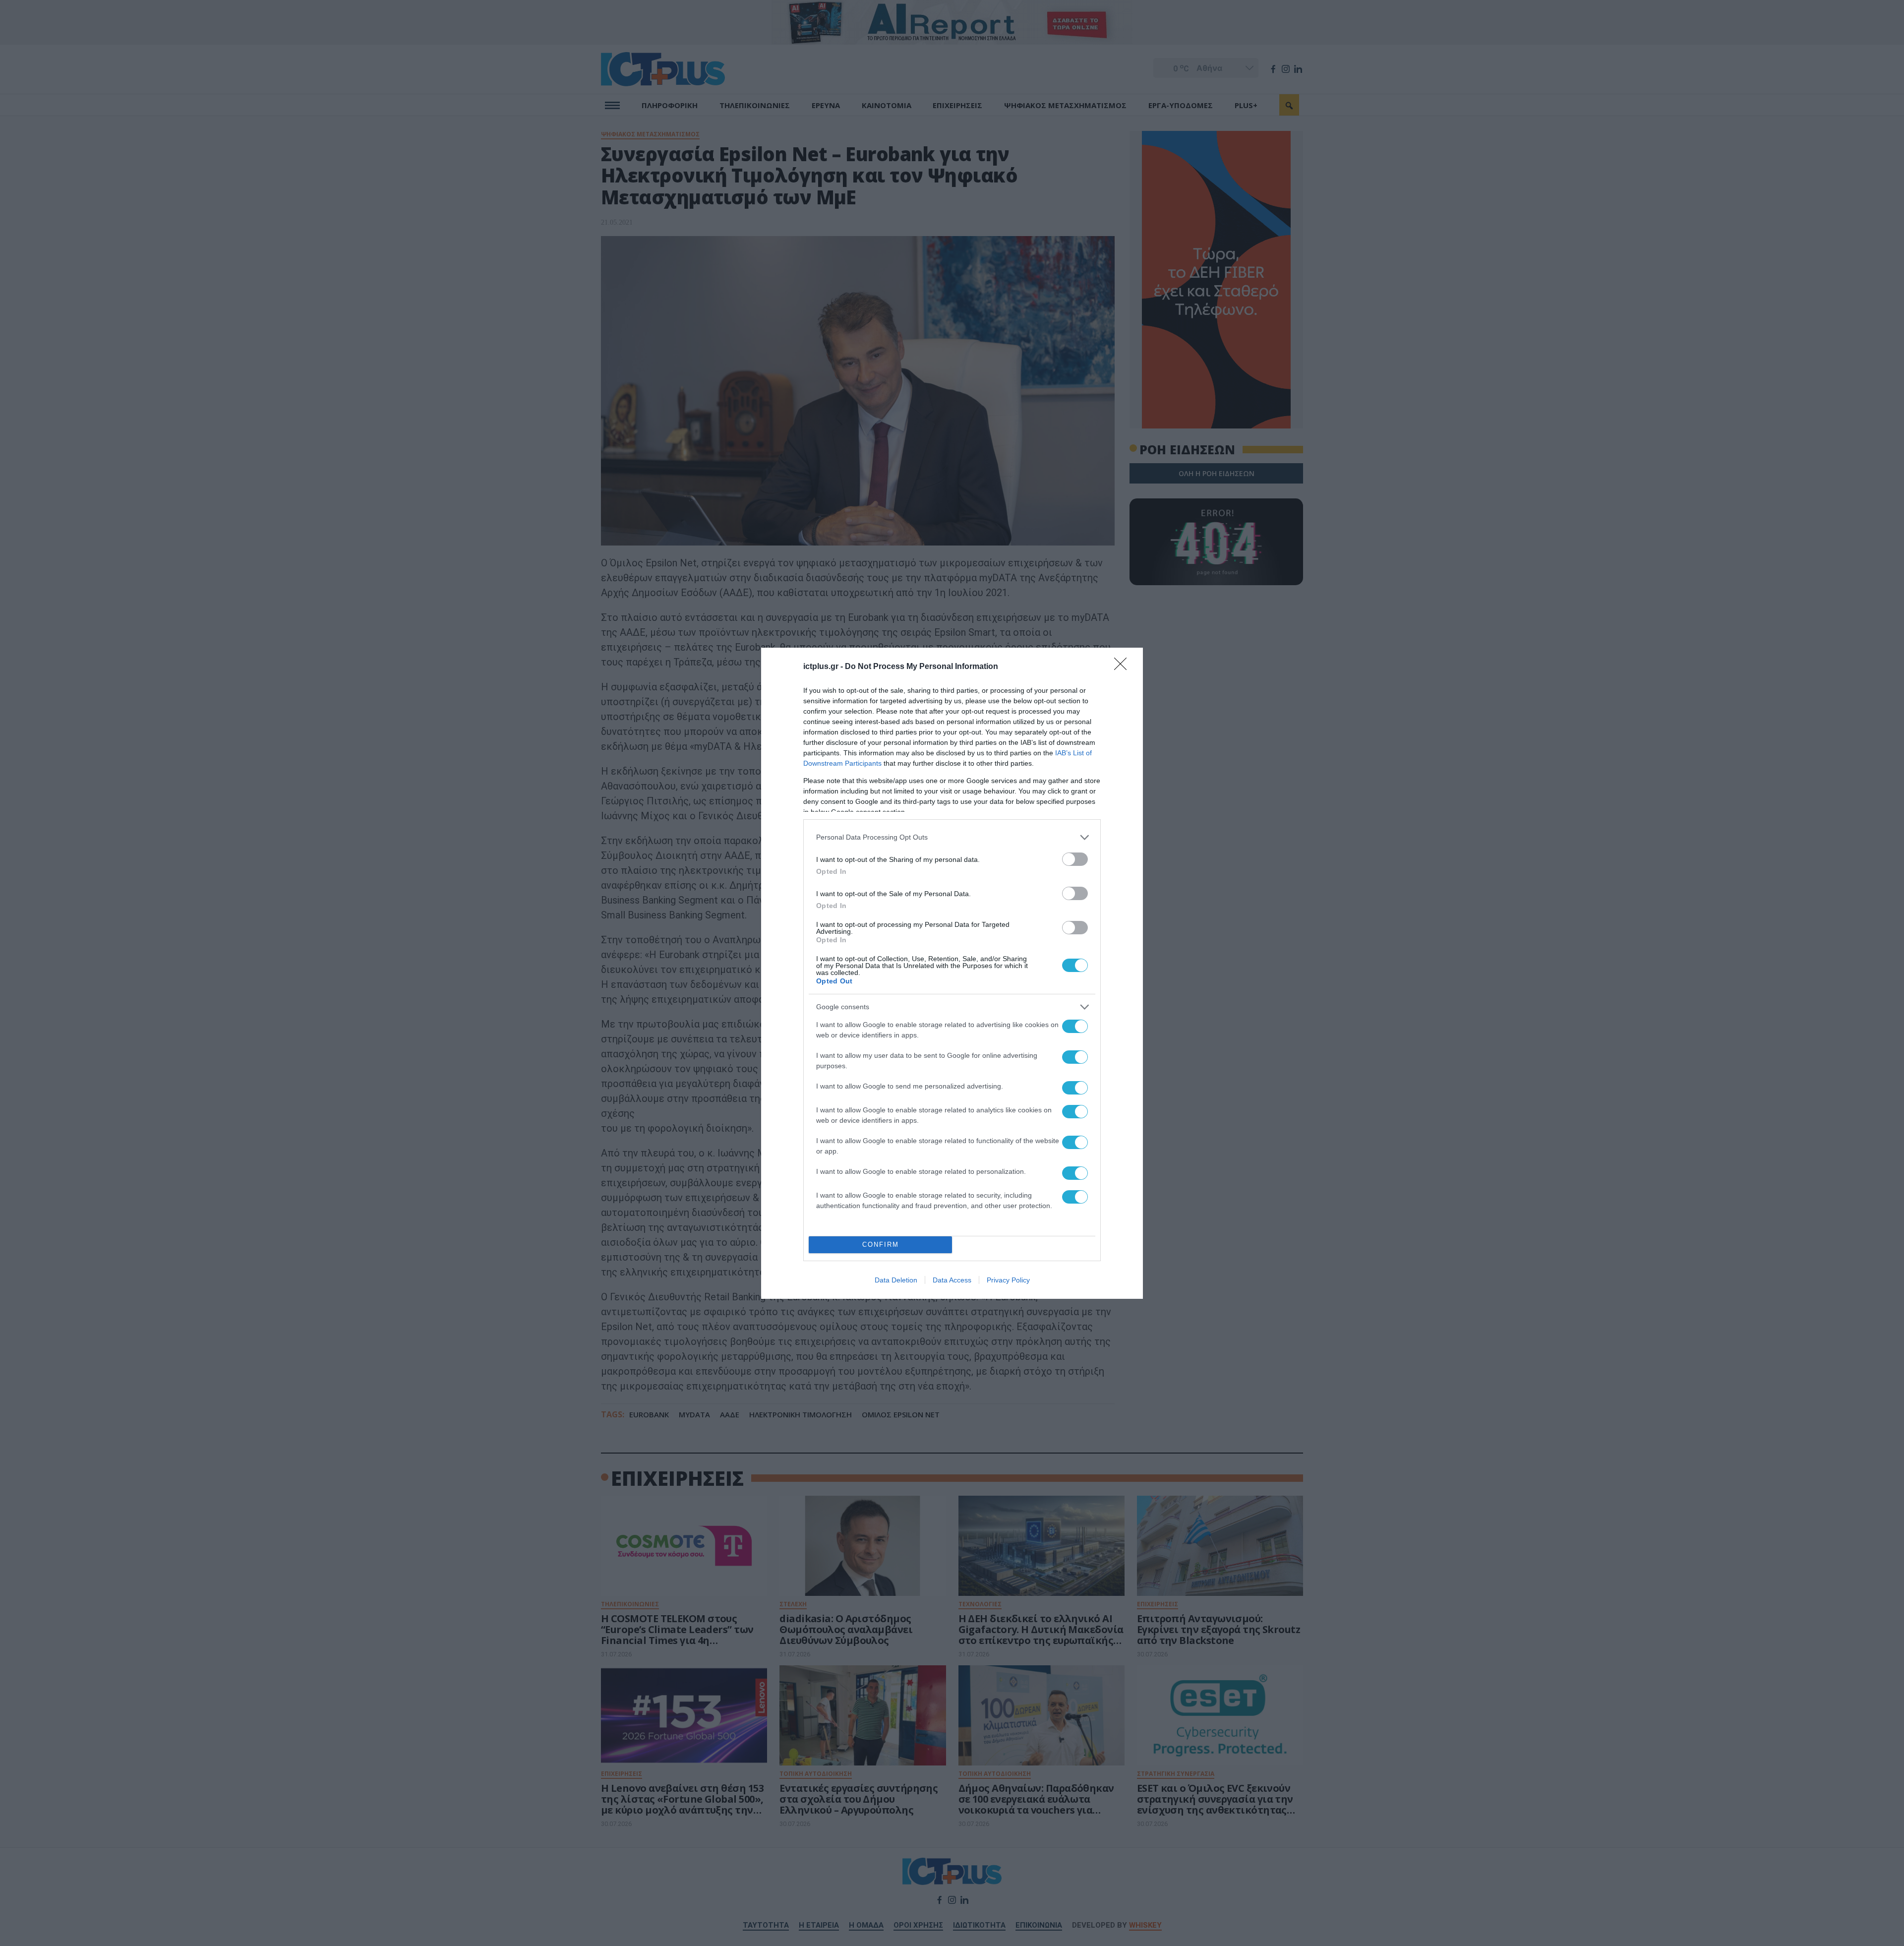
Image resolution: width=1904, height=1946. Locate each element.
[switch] (1075, 859)
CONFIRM (881, 1245)
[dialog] (952, 973)
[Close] (1124, 667)
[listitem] (952, 837)
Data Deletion (896, 1280)
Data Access (952, 1280)
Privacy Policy (1008, 1280)
